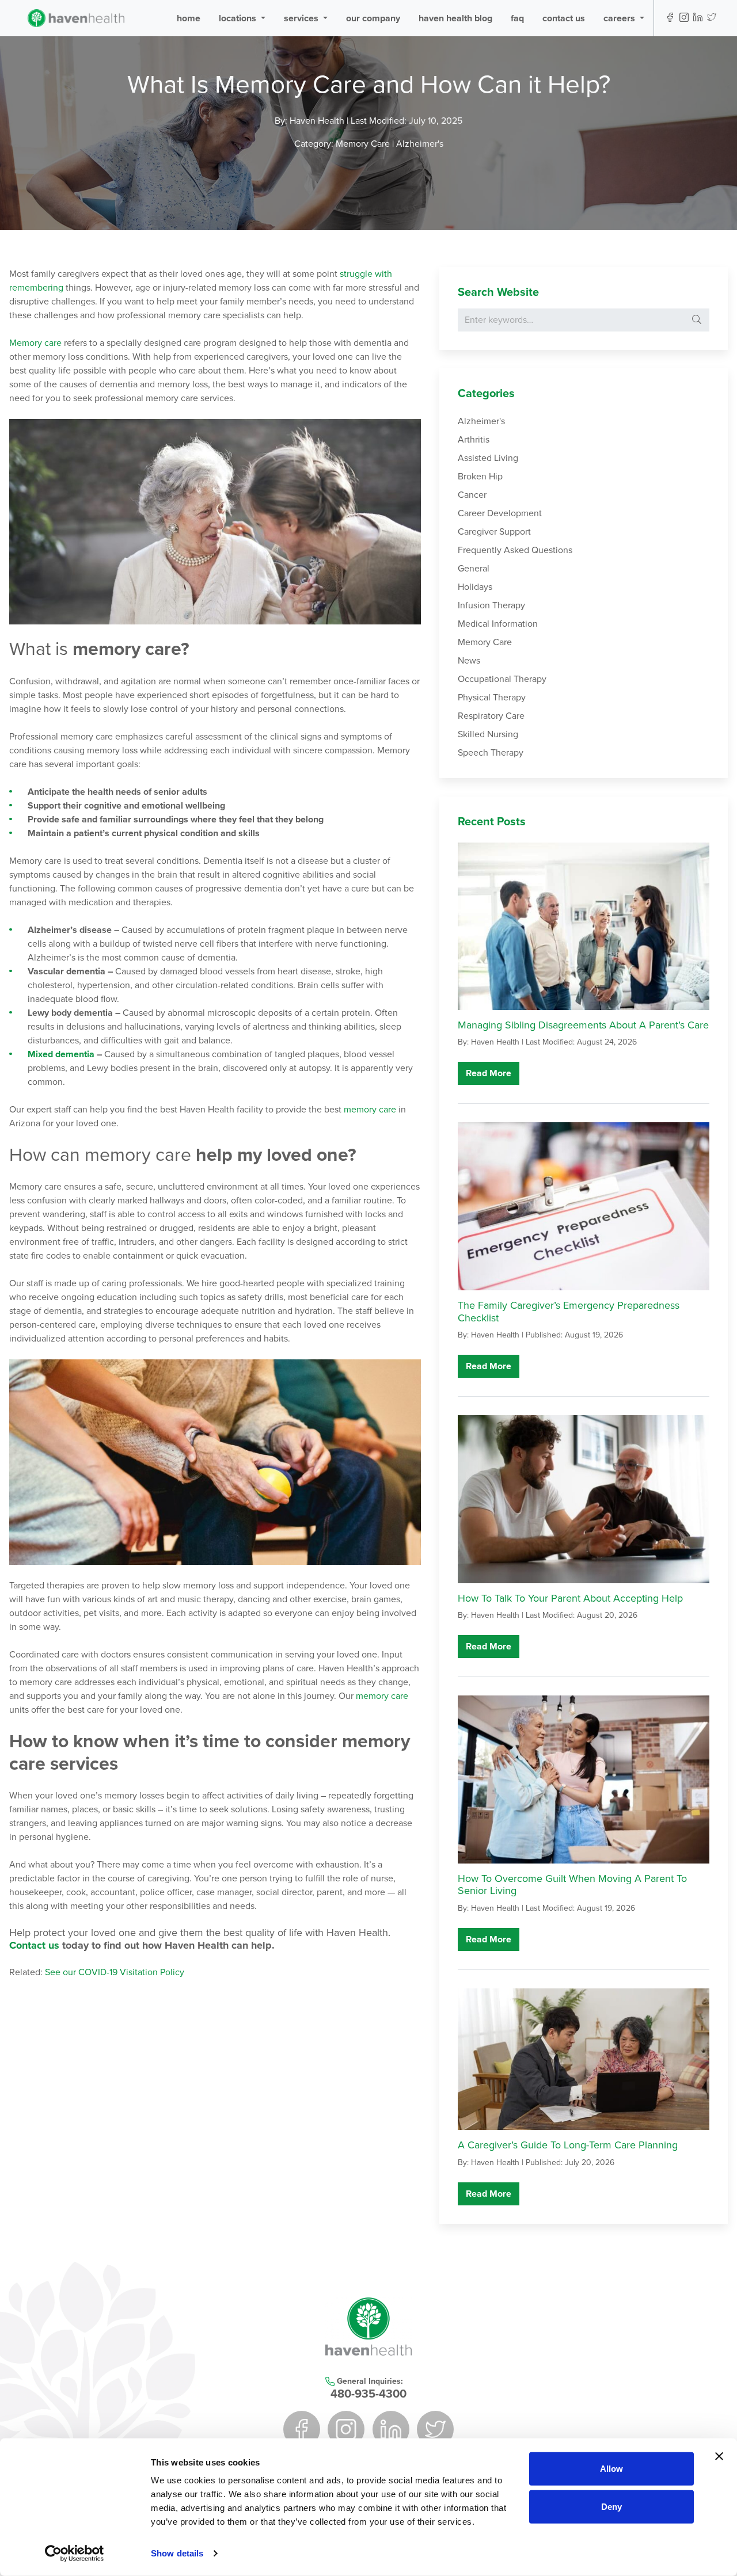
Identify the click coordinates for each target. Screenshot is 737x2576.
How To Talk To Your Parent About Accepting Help (570, 1598)
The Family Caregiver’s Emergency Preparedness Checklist (569, 1312)
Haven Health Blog (455, 18)
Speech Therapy (491, 753)
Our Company (373, 18)
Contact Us (564, 18)
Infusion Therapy (491, 605)
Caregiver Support (494, 532)
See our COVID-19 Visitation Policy (115, 1972)
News (469, 661)
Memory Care (364, 144)
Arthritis (474, 440)
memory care (370, 1110)
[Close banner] (719, 2456)
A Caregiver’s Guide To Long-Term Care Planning (568, 2145)
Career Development (500, 513)
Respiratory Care (491, 716)
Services (302, 18)
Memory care (35, 343)
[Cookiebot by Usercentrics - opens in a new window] (75, 2554)
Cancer (472, 495)
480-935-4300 (368, 2394)
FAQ (517, 18)
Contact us (34, 1945)
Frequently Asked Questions (515, 550)
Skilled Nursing (488, 734)
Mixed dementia (61, 1054)
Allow (611, 2469)
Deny (611, 2506)
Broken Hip (480, 477)
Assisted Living (488, 458)
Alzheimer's (420, 144)
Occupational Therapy (502, 679)
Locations (239, 18)
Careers (620, 18)
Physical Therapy (492, 698)
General (474, 569)
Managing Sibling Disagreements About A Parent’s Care (583, 1025)
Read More (489, 1073)
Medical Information (498, 624)
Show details (177, 2553)
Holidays (475, 587)
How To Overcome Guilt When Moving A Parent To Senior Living (572, 1885)
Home (189, 18)
